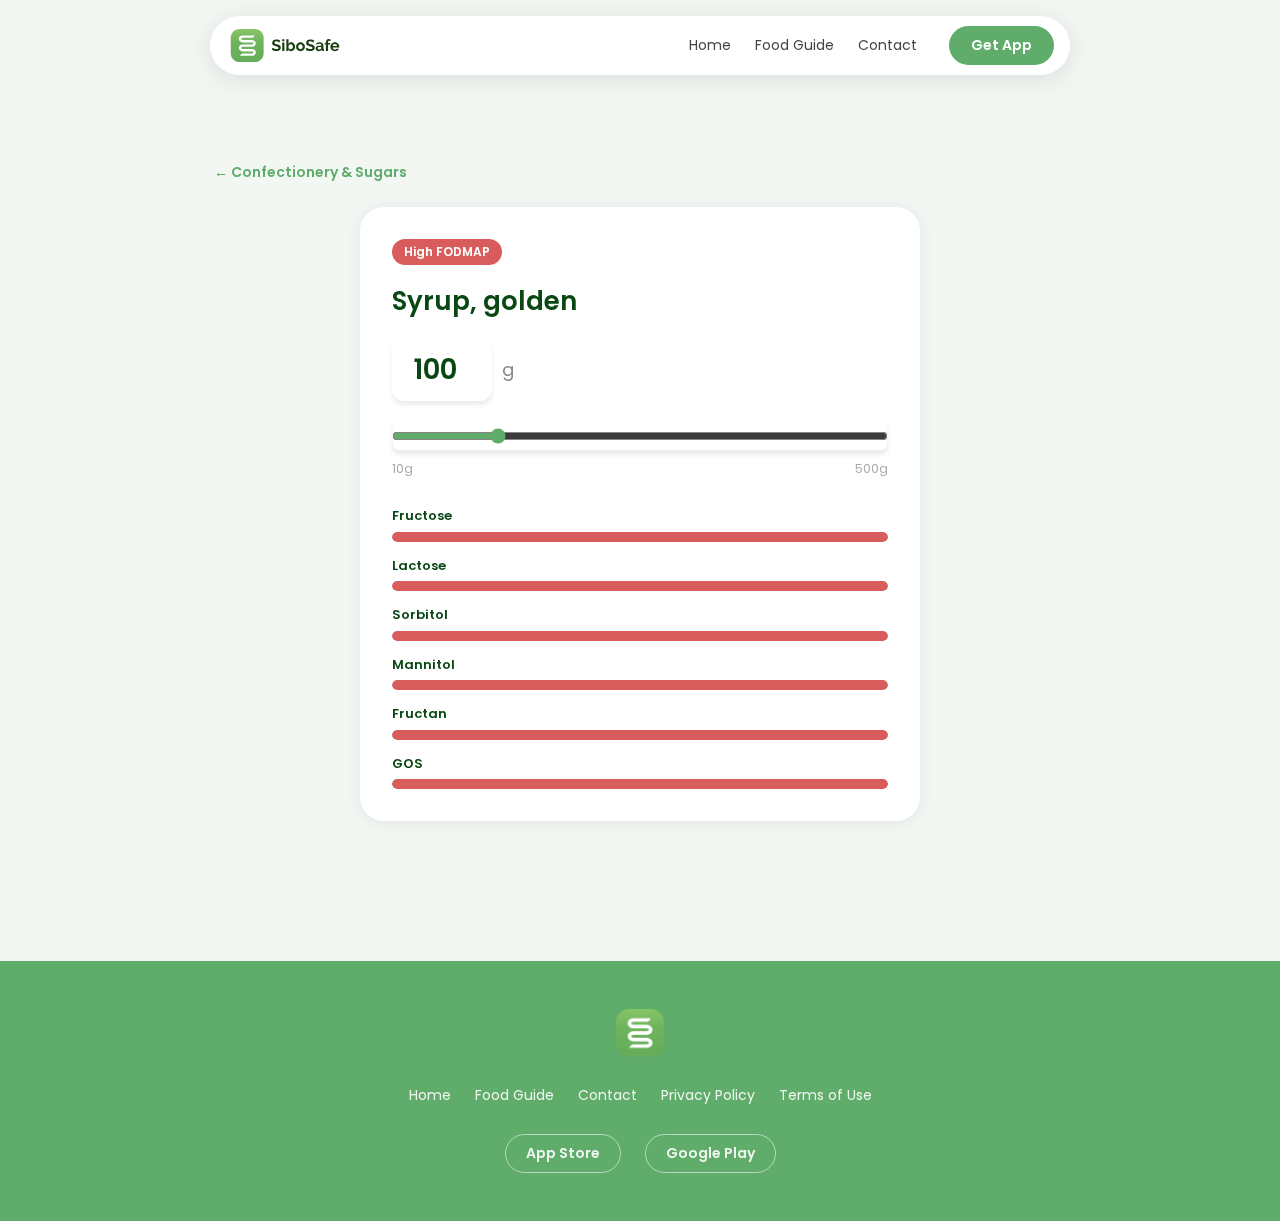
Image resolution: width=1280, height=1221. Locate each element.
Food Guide (794, 45)
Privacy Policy (708, 1095)
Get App (1001, 45)
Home (710, 45)
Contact (887, 45)
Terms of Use (825, 1095)
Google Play (710, 1153)
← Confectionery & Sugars (310, 172)
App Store (563, 1153)
